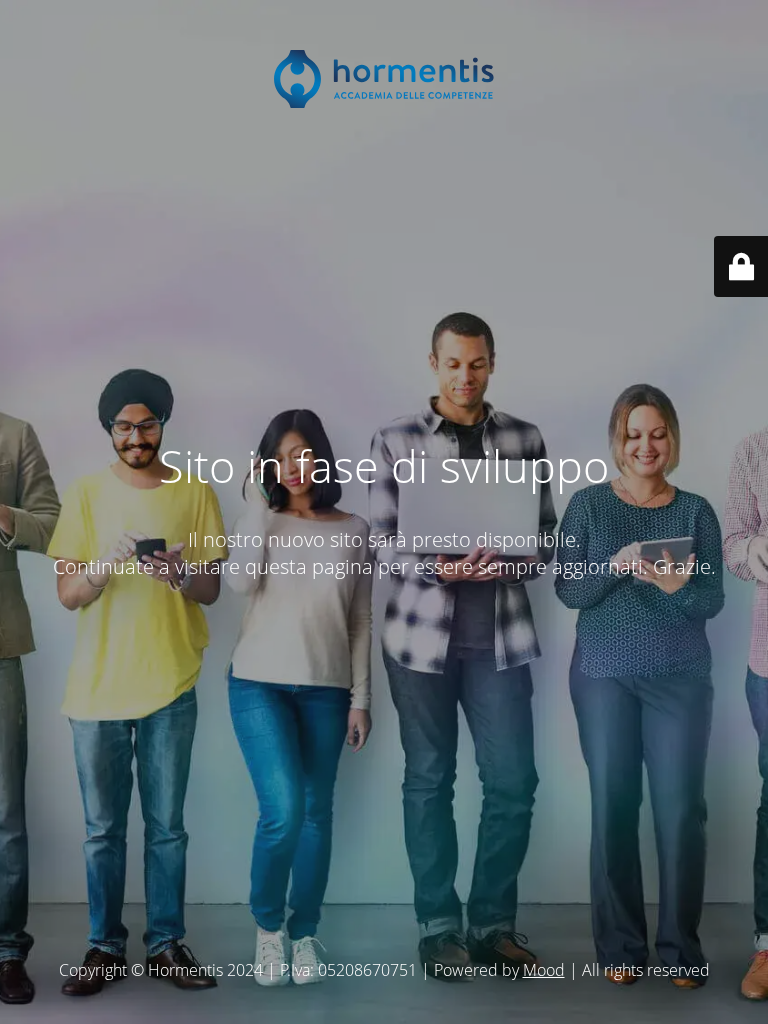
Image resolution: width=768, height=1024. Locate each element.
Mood (544, 970)
